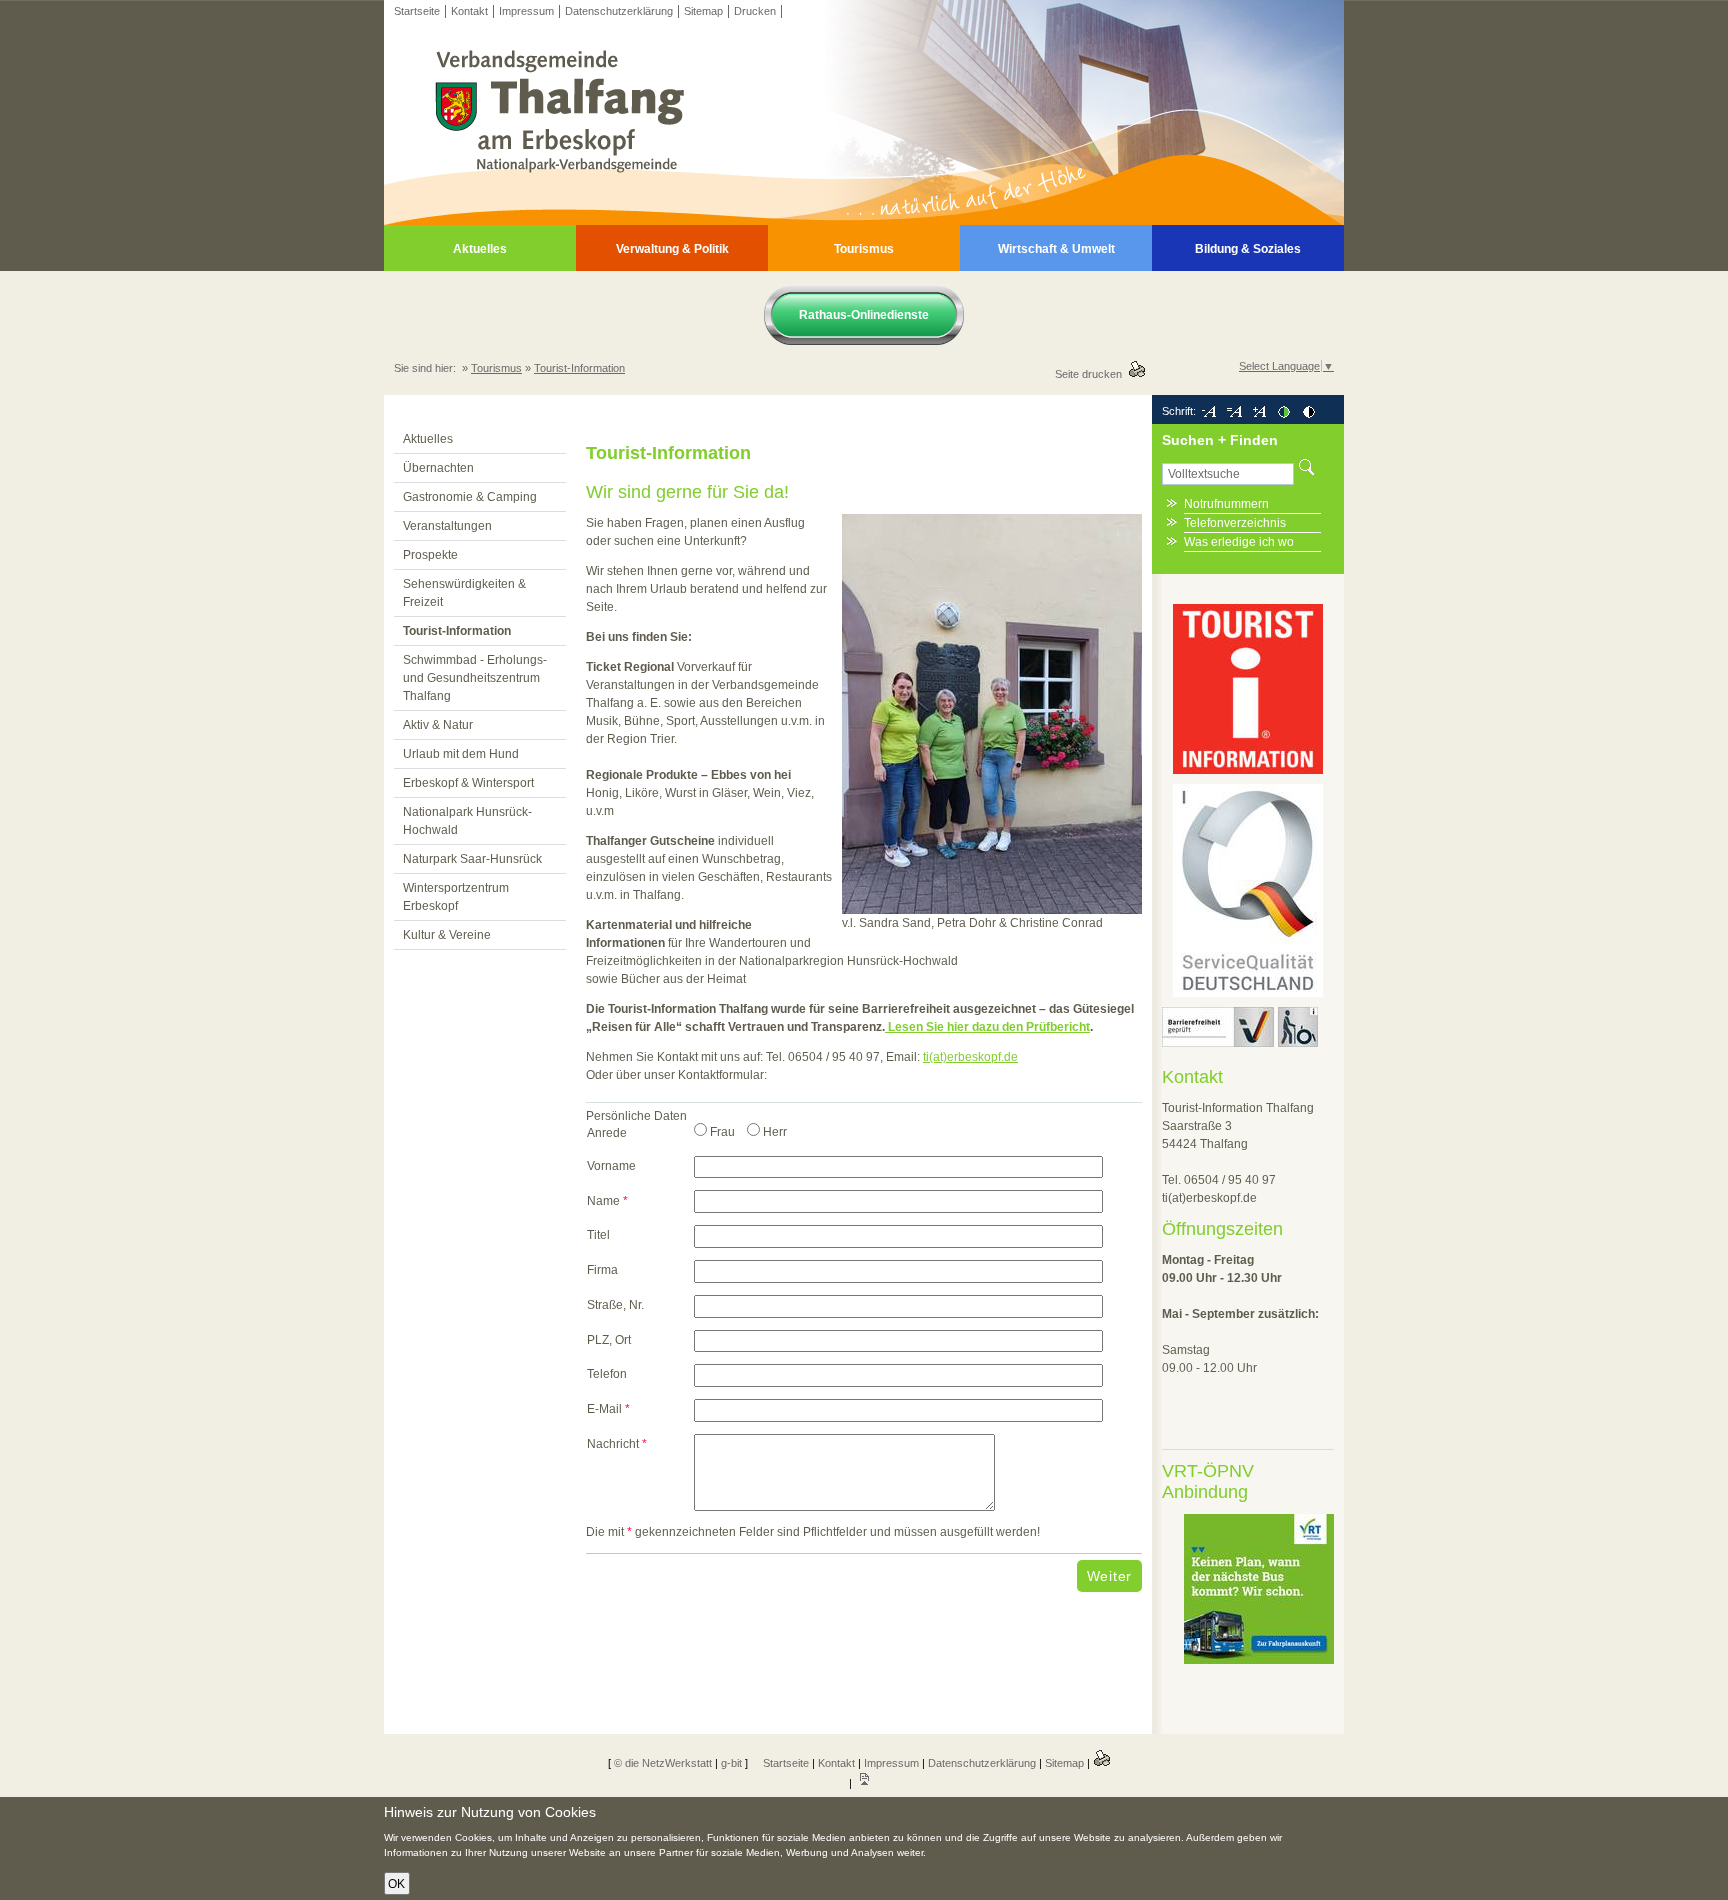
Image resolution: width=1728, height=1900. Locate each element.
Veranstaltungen (447, 526)
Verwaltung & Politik (672, 249)
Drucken (755, 11)
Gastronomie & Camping (470, 497)
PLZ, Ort (609, 1340)
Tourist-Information (579, 368)
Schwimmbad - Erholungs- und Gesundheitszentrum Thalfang (475, 678)
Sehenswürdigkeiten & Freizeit (464, 593)
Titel (598, 1235)
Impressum (526, 11)
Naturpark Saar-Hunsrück (472, 859)
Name (607, 1201)
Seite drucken (1091, 374)
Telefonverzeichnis (1235, 523)
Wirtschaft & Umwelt (1056, 249)
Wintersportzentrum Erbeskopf (456, 897)
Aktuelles (480, 249)
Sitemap (703, 11)
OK (396, 1884)
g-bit (731, 1763)
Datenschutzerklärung (619, 11)
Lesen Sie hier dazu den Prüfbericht (987, 1027)
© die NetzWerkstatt (663, 1763)
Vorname (611, 1166)
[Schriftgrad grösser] (1259, 411)
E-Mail (608, 1409)
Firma (602, 1270)
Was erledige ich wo (1239, 542)
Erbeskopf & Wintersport (468, 783)
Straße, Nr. (615, 1305)
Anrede (607, 1133)
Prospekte (430, 555)
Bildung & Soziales (1248, 249)
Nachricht (617, 1444)
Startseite (417, 11)
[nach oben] (864, 1783)
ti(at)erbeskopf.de (970, 1057)
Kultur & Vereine (447, 935)
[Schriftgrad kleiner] (1208, 411)
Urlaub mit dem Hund (461, 754)
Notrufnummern (1226, 504)
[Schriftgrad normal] (1234, 411)
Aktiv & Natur (438, 725)
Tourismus (864, 249)
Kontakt (469, 11)
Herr (775, 1132)
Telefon (607, 1374)
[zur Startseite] (864, 221)
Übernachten (438, 468)
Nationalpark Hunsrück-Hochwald (467, 821)
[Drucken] (1102, 1763)
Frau (722, 1132)
